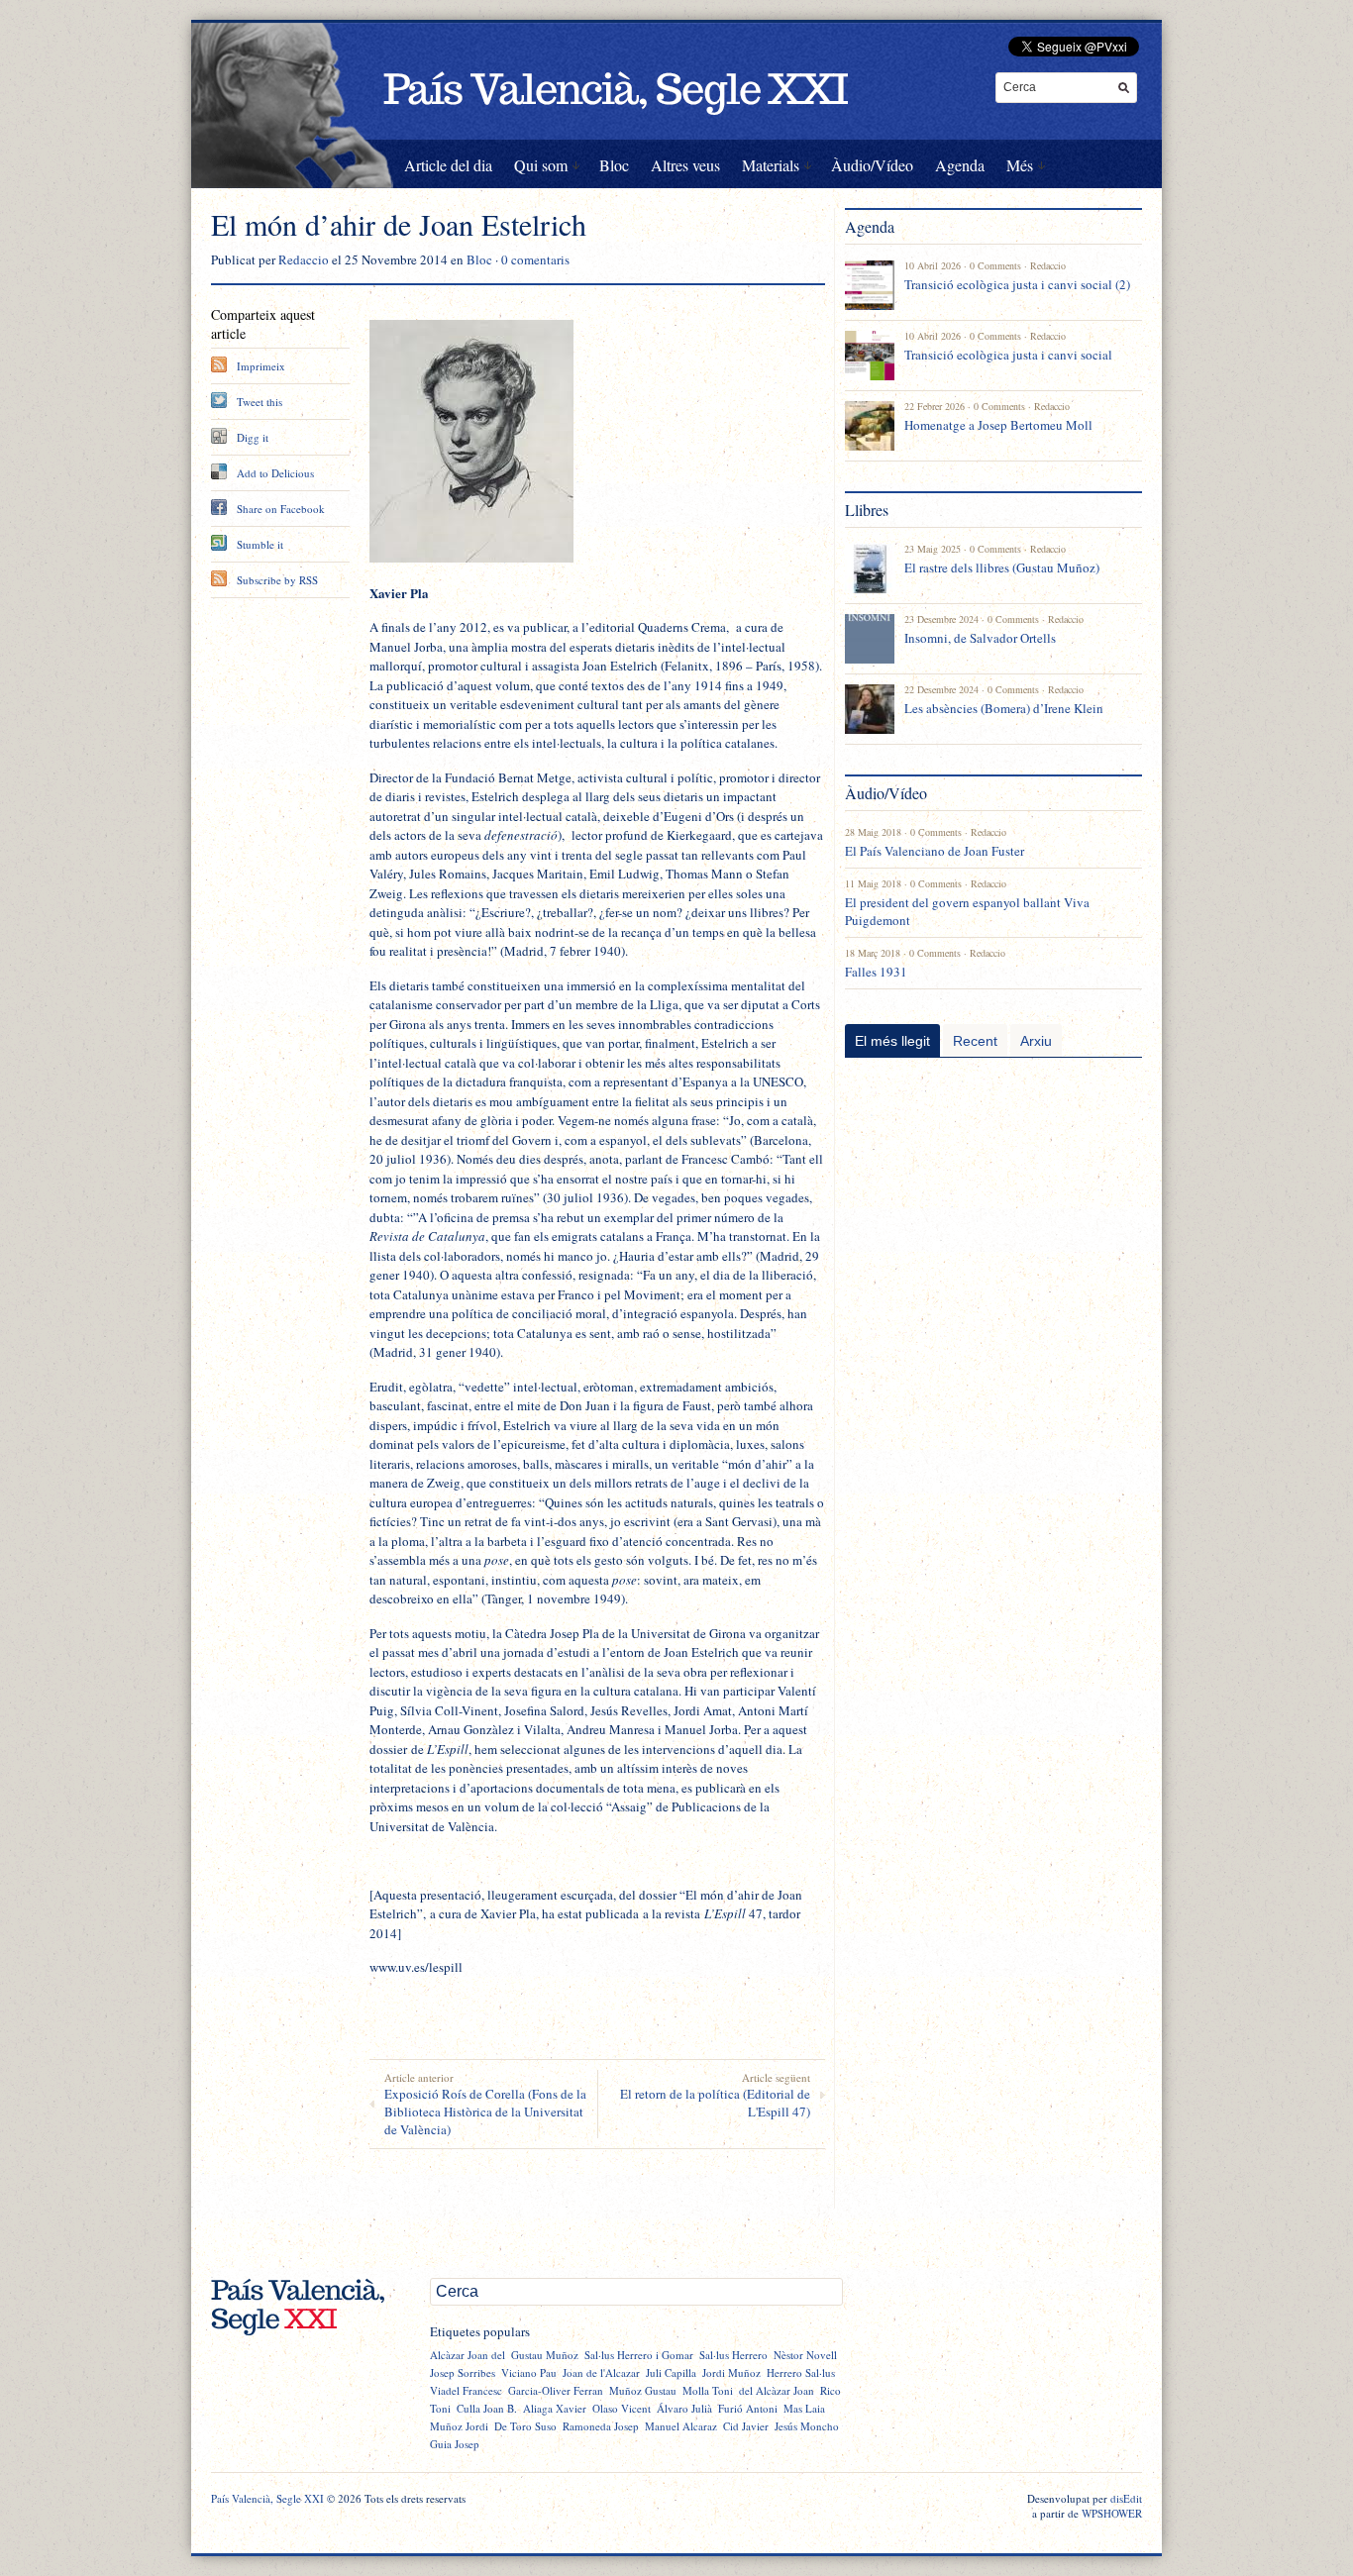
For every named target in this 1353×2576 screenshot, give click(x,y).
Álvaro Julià (684, 2408)
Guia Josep (455, 2444)
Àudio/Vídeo (872, 165)
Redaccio (304, 259)
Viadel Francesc (466, 2390)
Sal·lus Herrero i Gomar (639, 2355)
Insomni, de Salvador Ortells (980, 638)
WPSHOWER (1112, 2513)
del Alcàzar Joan (777, 2390)
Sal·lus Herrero (733, 2355)
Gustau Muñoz (545, 2355)
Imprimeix (261, 366)
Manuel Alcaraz (681, 2426)
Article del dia (448, 165)
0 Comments (995, 265)
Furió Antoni (748, 2408)
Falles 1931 (876, 972)
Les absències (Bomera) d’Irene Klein (1004, 708)
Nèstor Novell (805, 2355)
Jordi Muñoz (731, 2372)
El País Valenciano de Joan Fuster (935, 851)
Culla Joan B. (487, 2408)
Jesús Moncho (807, 2426)
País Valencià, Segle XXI (267, 2498)
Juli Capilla (671, 2372)
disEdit (1126, 2498)
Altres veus (685, 165)
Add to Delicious (275, 473)
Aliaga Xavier (555, 2408)
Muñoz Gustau (643, 2390)
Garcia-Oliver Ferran (556, 2390)
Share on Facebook (281, 509)
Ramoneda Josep (601, 2426)
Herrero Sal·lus (801, 2372)
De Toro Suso (525, 2426)
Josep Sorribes (463, 2372)
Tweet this (260, 402)
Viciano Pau (529, 2372)
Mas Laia (804, 2408)
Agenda (960, 165)
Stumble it (260, 544)
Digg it (253, 437)
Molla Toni (708, 2390)
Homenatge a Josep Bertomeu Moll (998, 425)
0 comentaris (535, 259)
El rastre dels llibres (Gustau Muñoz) (1002, 567)
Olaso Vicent (622, 2408)
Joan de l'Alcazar (601, 2372)
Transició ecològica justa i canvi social (1008, 355)
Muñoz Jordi (459, 2426)
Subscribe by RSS (277, 580)
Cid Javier (746, 2426)
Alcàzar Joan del (468, 2355)
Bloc (614, 165)
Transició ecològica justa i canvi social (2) (1017, 284)
